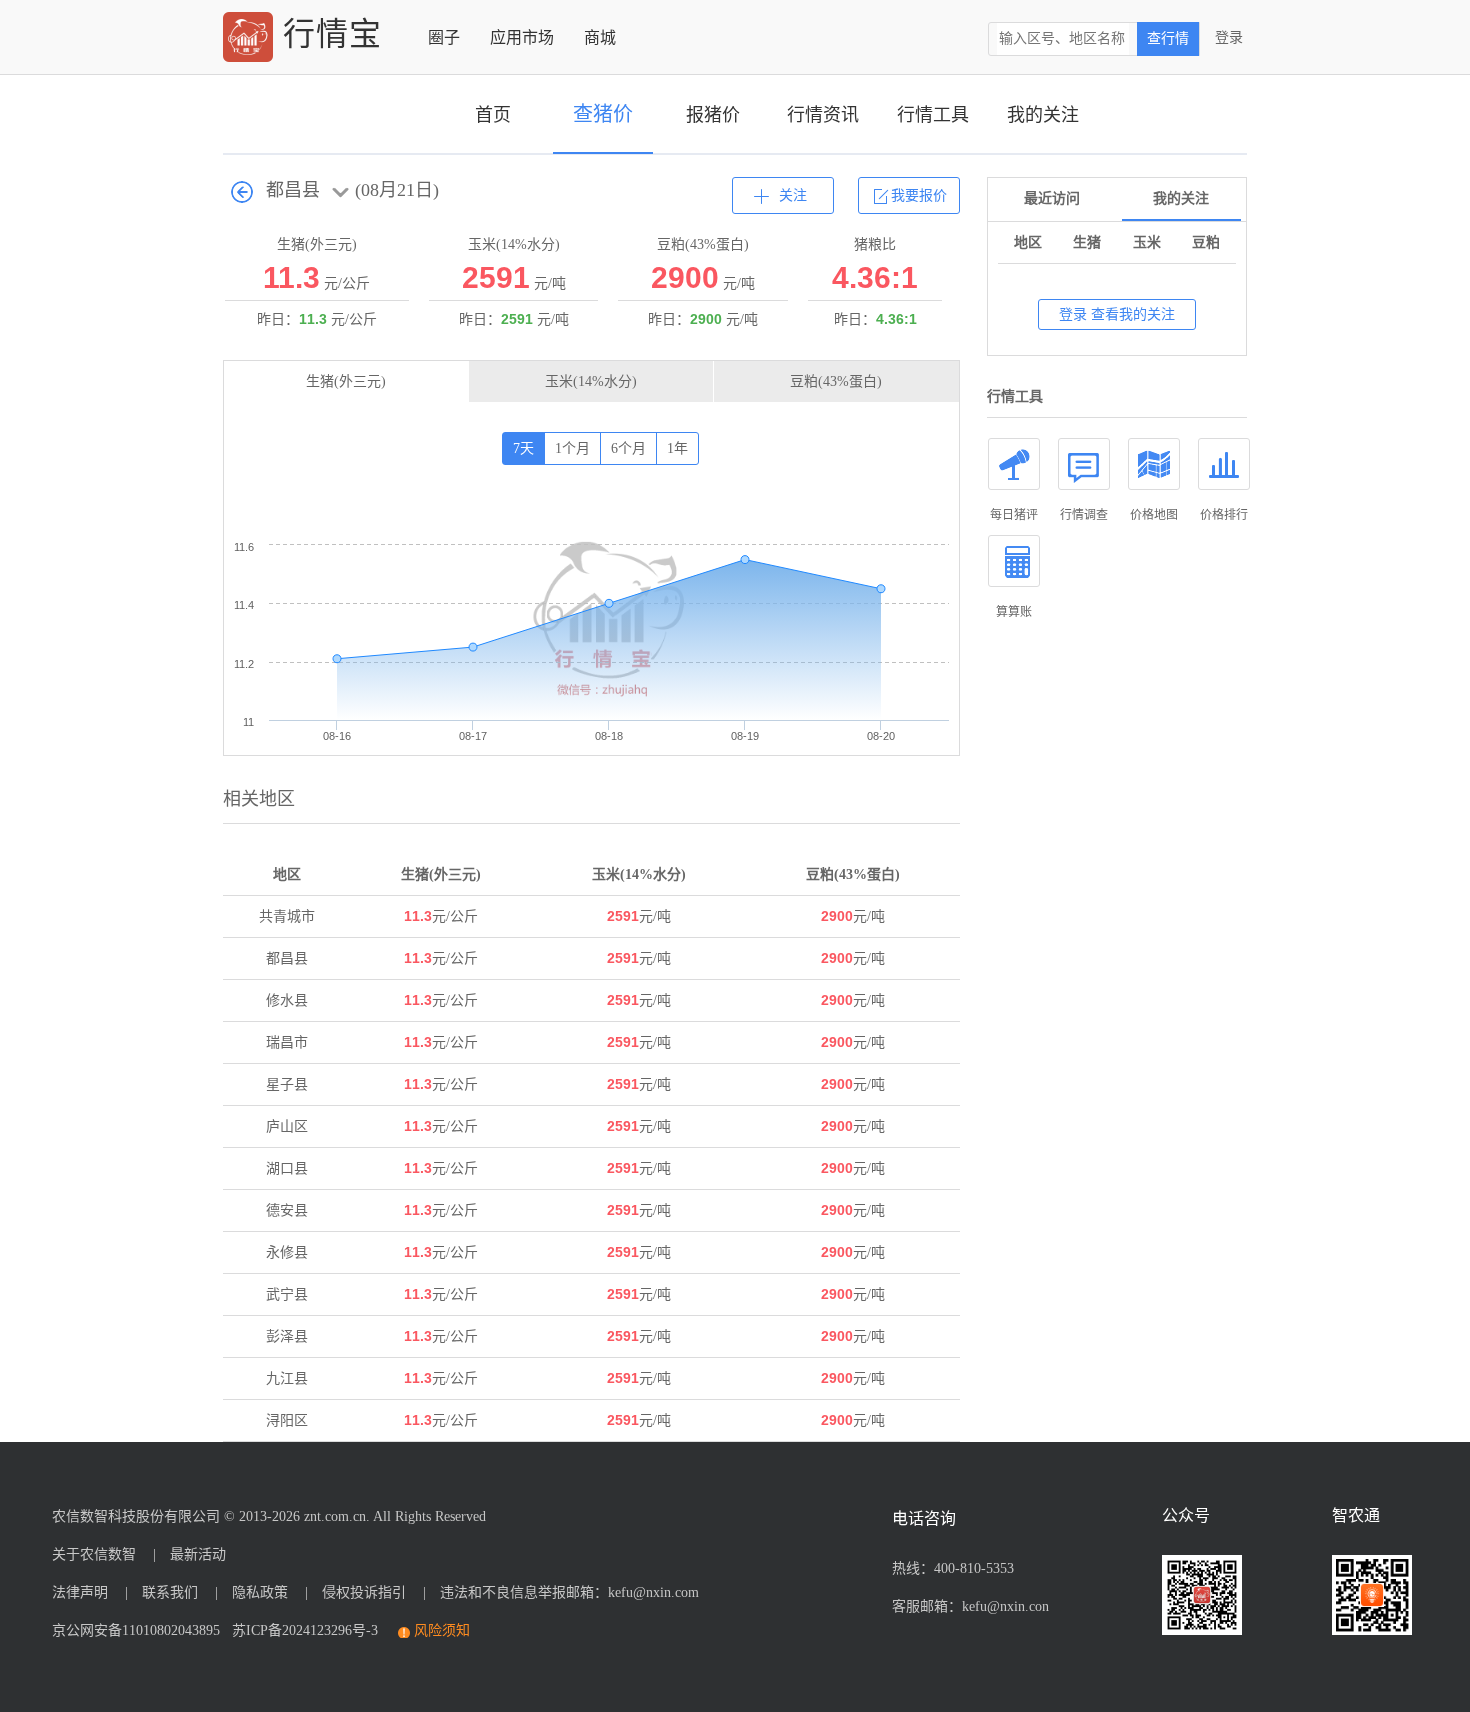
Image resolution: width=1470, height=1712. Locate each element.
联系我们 (170, 1592)
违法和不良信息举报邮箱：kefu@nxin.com (569, 1592)
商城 (600, 37)
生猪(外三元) (346, 381)
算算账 (1014, 612)
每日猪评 (1014, 515)
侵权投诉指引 (364, 1592)
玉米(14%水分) (591, 381)
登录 (1229, 37)
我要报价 (919, 195)
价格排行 (1224, 515)
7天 (523, 448)
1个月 (572, 448)
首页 (493, 115)
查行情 (1168, 38)
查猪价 (603, 114)
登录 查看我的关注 (1117, 314)
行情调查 (1084, 515)
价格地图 (1154, 515)
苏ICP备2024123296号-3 (301, 1630)
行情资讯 (823, 115)
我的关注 (1043, 115)
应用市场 (522, 37)
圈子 (444, 37)
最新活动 (198, 1554)
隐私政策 (260, 1592)
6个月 (628, 448)
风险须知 (442, 1630)
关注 (793, 195)
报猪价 (713, 115)
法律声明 (80, 1592)
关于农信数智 (94, 1554)
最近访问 (1052, 198)
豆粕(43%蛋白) (836, 381)
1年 (677, 448)
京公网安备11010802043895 (136, 1630)
